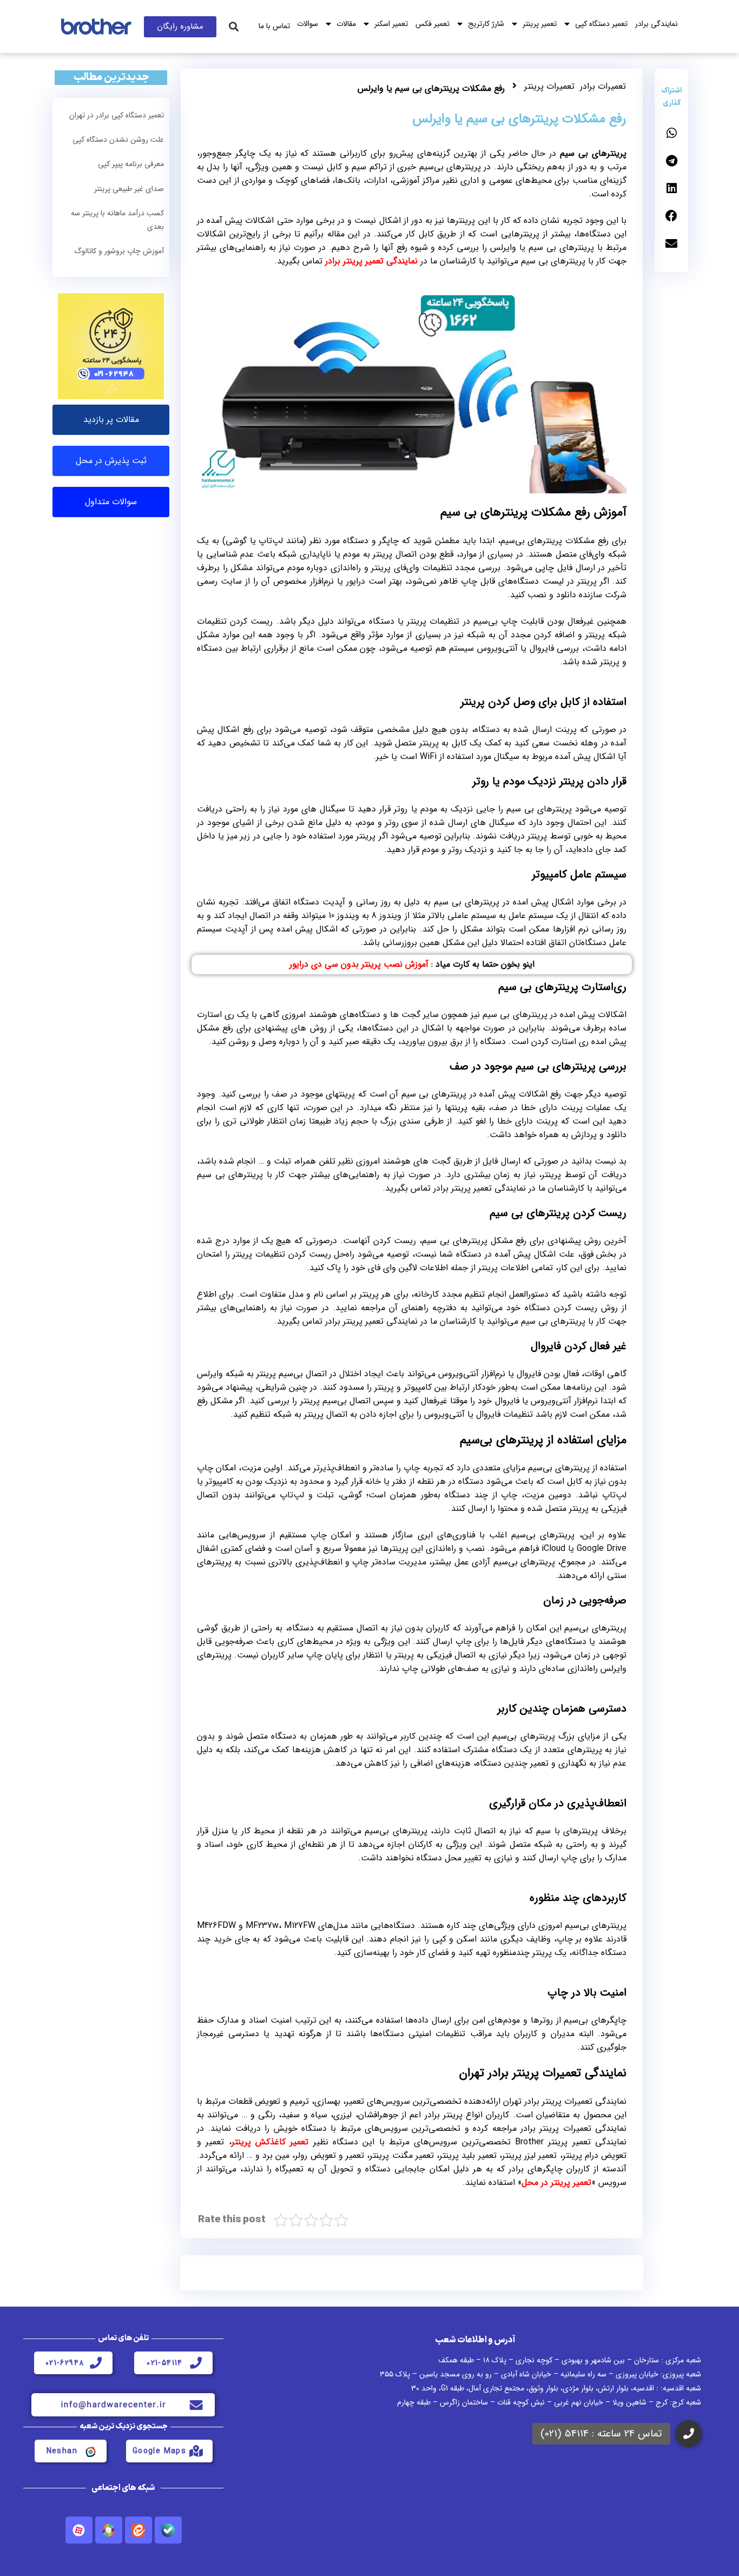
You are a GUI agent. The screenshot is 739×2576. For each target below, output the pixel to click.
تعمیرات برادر (603, 86)
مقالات (346, 24)
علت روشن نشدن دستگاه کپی (118, 140)
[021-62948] (96, 2363)
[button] (233, 27)
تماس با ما (274, 26)
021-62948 (65, 2363)
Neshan (62, 2451)
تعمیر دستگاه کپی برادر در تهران (117, 115)
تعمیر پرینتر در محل (556, 2182)
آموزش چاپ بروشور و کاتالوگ (119, 251)
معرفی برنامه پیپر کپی (131, 164)
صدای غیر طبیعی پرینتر (129, 189)
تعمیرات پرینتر (549, 86)
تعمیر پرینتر (540, 24)
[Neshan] (90, 2451)
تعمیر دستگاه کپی (601, 24)
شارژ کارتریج (486, 24)
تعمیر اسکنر (391, 24)
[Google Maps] (196, 2451)
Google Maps (159, 2451)
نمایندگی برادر (656, 24)
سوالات (308, 24)
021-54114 (165, 2363)
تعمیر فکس (433, 24)
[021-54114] (196, 2363)
